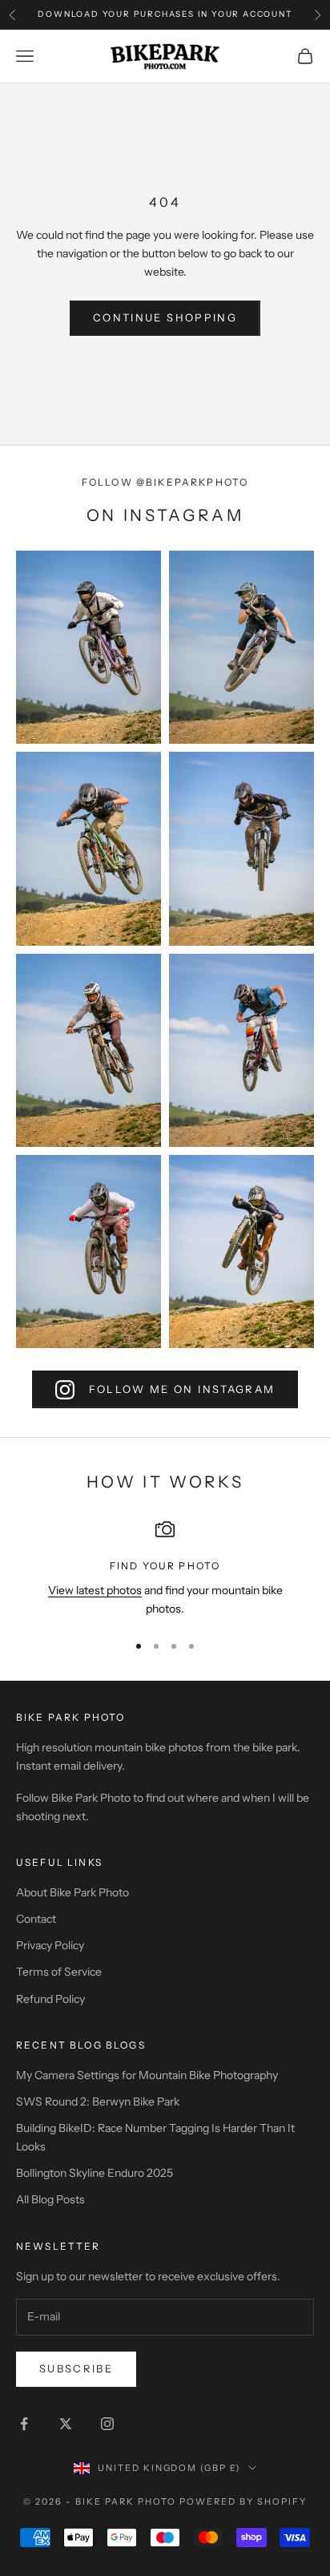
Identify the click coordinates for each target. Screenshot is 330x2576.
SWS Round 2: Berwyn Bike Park (98, 2102)
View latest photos (95, 1590)
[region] (165, 1569)
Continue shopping (165, 317)
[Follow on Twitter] (66, 2424)
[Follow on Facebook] (24, 2424)
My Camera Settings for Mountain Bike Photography (147, 2075)
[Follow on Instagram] (107, 2424)
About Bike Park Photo (72, 1892)
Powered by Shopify (243, 2501)
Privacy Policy (50, 1945)
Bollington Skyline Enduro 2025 (95, 2173)
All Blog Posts (50, 2199)
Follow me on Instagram (182, 1389)
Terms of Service (59, 1972)
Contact (36, 1919)
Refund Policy (50, 1999)
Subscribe (76, 2368)
